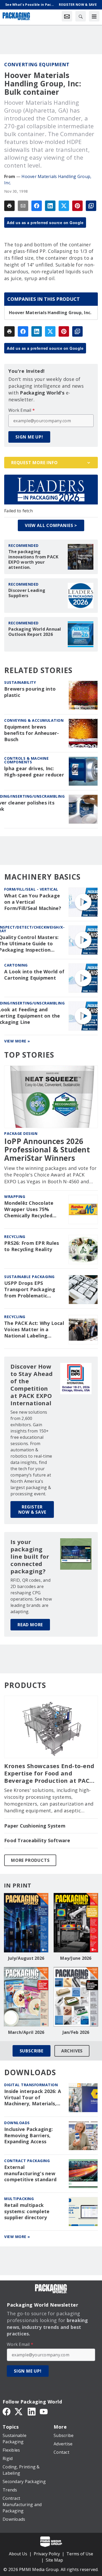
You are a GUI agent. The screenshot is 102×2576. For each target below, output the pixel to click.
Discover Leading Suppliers (27, 593)
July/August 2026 (26, 1958)
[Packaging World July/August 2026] (26, 1923)
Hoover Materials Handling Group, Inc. (50, 313)
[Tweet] (64, 206)
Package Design (21, 1133)
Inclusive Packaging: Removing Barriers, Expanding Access (29, 2136)
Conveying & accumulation (34, 720)
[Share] (37, 206)
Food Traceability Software (37, 1841)
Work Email (22, 410)
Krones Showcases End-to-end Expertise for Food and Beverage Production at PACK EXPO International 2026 (49, 1773)
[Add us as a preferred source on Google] (91, 206)
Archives (72, 2051)
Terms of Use (80, 2554)
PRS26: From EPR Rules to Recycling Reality (32, 1246)
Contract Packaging (27, 2161)
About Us (18, 2554)
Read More (30, 1625)
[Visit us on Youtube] (44, 2411)
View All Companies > (51, 525)
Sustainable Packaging (29, 1277)
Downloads (17, 2123)
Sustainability (20, 682)
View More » (17, 1041)
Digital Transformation (31, 2085)
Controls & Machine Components (26, 760)
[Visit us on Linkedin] (32, 2411)
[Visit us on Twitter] (19, 2411)
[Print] (9, 206)
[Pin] (77, 206)
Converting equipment (37, 64)
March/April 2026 (26, 2032)
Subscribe (32, 2051)
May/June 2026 (76, 1958)
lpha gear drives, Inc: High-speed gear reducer (34, 772)
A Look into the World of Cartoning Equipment (34, 975)
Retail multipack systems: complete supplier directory (27, 2211)
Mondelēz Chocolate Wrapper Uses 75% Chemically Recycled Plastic (29, 1209)
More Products (30, 1860)
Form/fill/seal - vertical (31, 889)
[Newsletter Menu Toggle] (67, 16)
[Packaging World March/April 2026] (26, 1997)
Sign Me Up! (29, 437)
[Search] (81, 16)
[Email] (23, 206)
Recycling (15, 1237)
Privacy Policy (47, 2554)
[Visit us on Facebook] (7, 2411)
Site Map (54, 2560)
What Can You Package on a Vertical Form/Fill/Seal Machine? (33, 902)
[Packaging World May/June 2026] (76, 1923)
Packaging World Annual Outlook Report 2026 (35, 632)
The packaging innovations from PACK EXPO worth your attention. (33, 559)
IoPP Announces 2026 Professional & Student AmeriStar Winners (47, 1150)
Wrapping (15, 1197)
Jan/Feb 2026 (76, 2032)
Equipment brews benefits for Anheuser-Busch (32, 733)
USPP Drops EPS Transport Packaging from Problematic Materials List (30, 1290)
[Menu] (94, 16)
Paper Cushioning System (35, 1826)
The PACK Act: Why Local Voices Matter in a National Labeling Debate (34, 1330)
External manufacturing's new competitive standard (30, 2173)
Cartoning (16, 965)
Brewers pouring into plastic (30, 692)
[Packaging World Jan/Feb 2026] (76, 1997)
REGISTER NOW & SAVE (32, 1509)
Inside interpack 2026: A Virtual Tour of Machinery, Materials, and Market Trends (33, 2098)
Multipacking (19, 2199)
